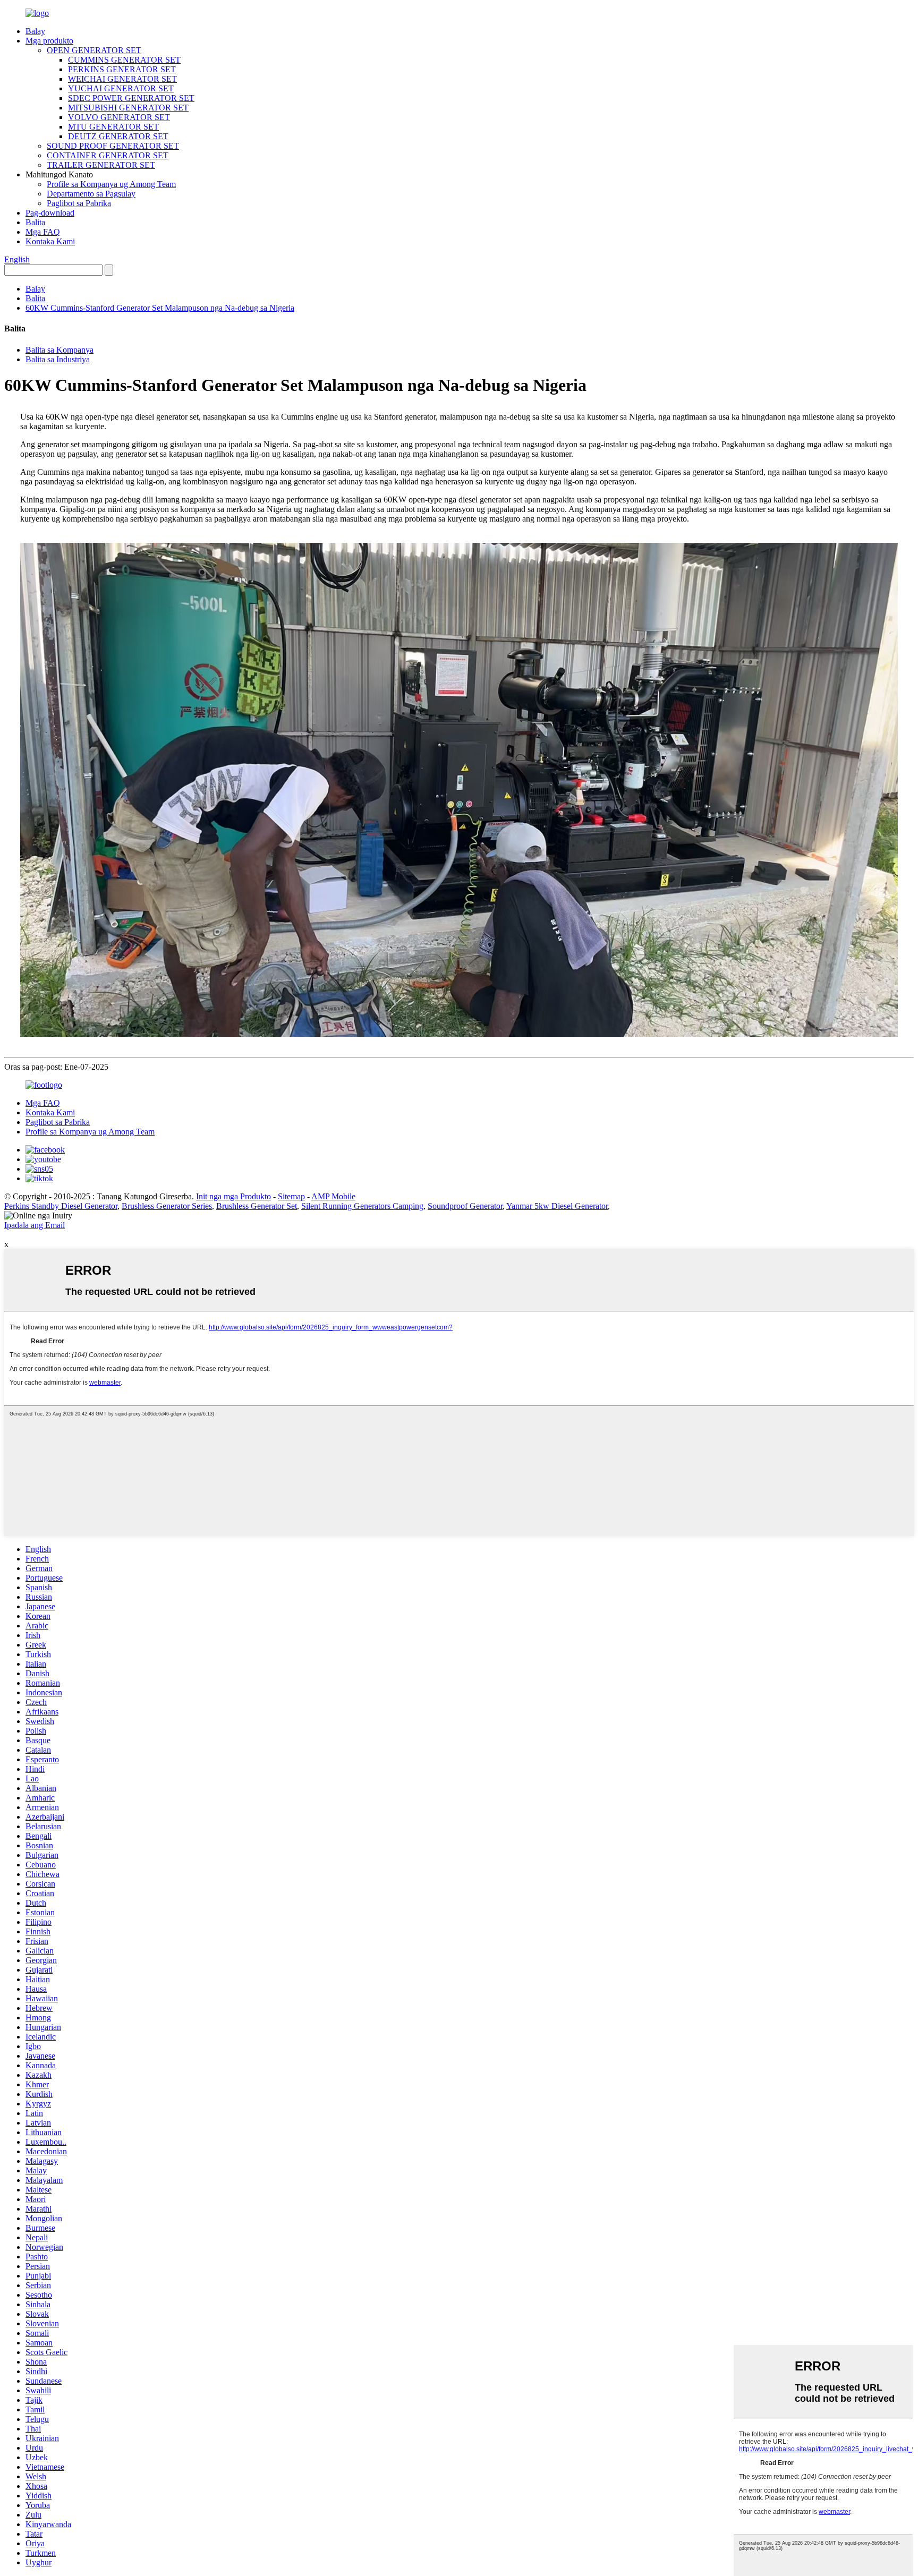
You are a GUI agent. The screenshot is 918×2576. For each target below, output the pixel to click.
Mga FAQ (43, 232)
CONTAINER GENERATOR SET (108, 155)
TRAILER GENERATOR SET (101, 165)
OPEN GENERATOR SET (94, 50)
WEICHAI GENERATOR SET (122, 79)
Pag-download (50, 213)
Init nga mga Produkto (233, 1196)
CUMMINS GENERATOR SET (124, 60)
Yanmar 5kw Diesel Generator (557, 1206)
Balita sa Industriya (58, 359)
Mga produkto (49, 41)
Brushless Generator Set (257, 1206)
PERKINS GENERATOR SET (122, 69)
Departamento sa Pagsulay (91, 194)
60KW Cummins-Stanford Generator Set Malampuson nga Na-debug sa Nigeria (160, 308)
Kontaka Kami (50, 241)
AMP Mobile (333, 1196)
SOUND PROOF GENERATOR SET (113, 146)
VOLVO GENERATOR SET (119, 117)
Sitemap (291, 1196)
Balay (35, 31)
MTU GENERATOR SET (113, 127)
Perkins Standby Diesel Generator (61, 1206)
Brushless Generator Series (167, 1206)
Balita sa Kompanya (59, 350)
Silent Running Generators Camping (362, 1206)
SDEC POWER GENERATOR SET (131, 98)
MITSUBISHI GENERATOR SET (128, 108)
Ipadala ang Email (35, 1225)
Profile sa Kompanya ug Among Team (111, 184)
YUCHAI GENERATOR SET (121, 88)
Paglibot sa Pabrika (79, 203)
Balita (35, 222)
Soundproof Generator (465, 1206)
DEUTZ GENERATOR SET (118, 136)
